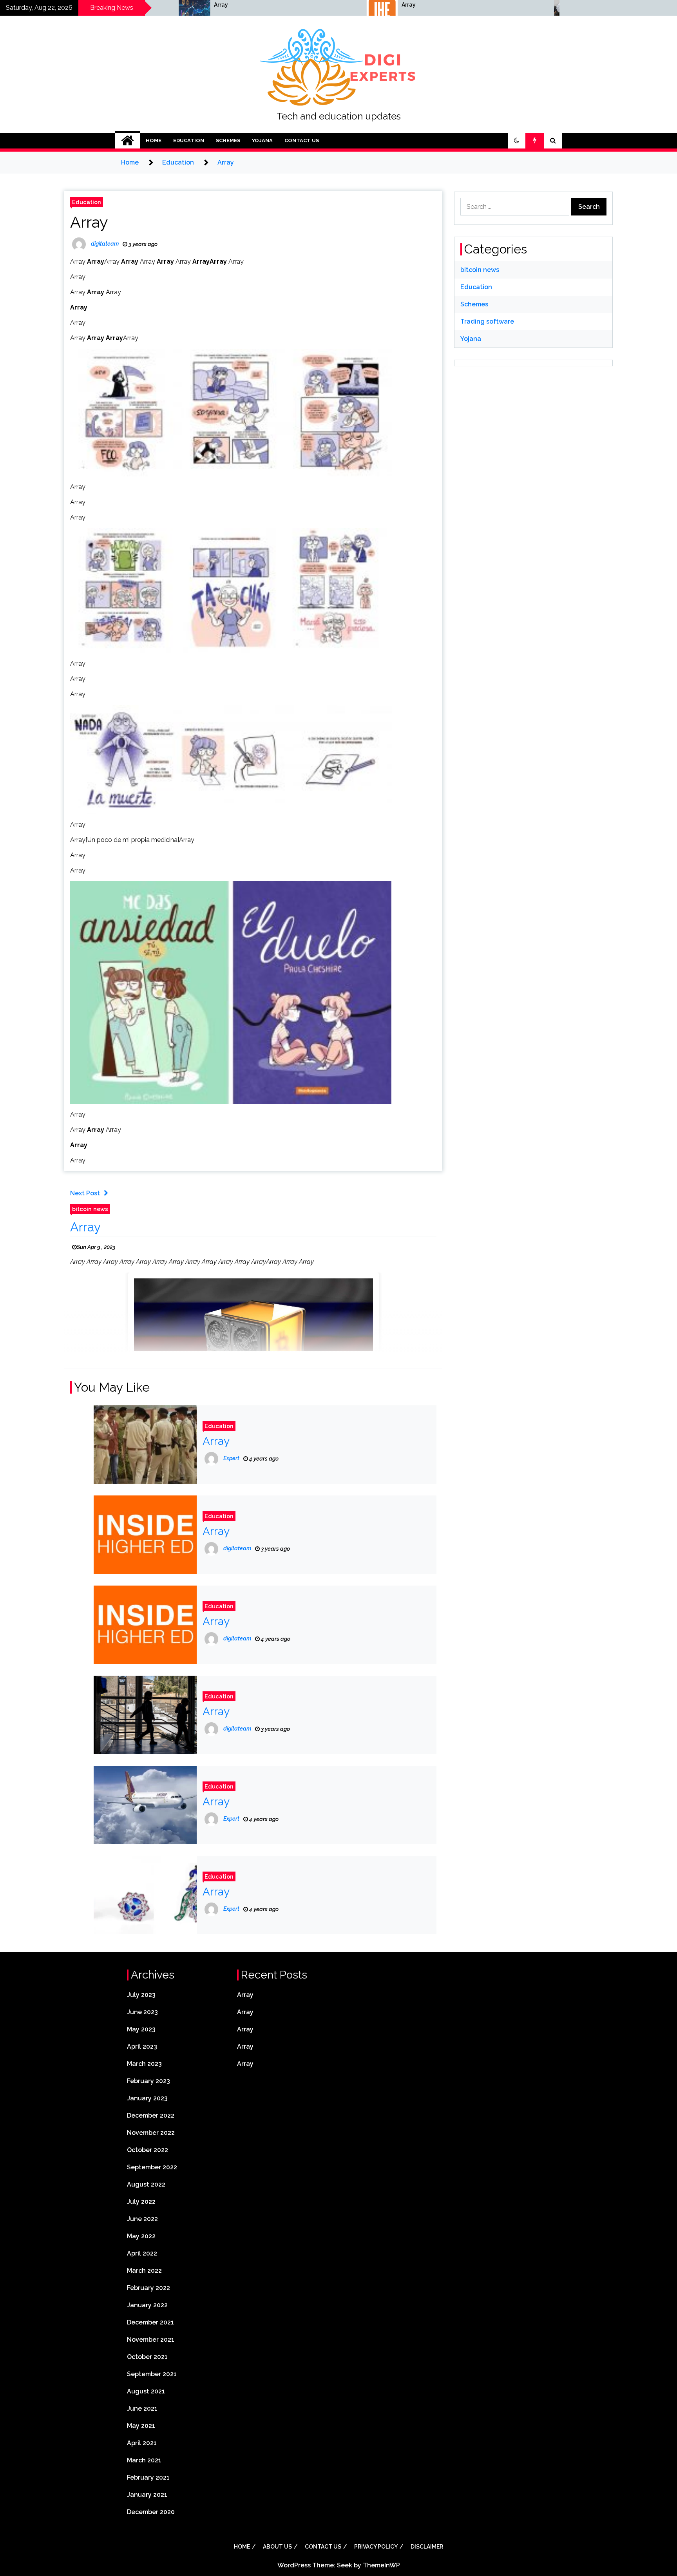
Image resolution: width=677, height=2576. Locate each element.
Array (101, 5)
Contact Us (302, 140)
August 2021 (146, 2391)
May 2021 (141, 2426)
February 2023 (148, 2081)
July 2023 (141, 1995)
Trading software (487, 321)
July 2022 (141, 2202)
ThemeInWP (381, 2565)
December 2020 (151, 2512)
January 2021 (147, 2495)
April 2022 (142, 2253)
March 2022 (144, 2271)
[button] (517, 141)
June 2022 (142, 2219)
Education (189, 140)
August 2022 (146, 2184)
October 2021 (147, 2357)
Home (154, 140)
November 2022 (151, 2133)
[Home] (128, 141)
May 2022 (141, 2236)
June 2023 (142, 2012)
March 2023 (144, 2064)
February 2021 (148, 2477)
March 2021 (144, 2460)
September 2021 (152, 2374)
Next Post (85, 1193)
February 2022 (148, 2288)
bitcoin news (90, 1209)
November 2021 (151, 2340)
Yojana (262, 140)
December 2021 (150, 2322)
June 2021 (142, 2409)
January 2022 (147, 2305)
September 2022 (152, 2167)
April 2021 (142, 2443)
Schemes (228, 140)
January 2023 (147, 2098)
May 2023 (141, 2029)
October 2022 (148, 2150)
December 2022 (151, 2115)
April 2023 (142, 2046)
